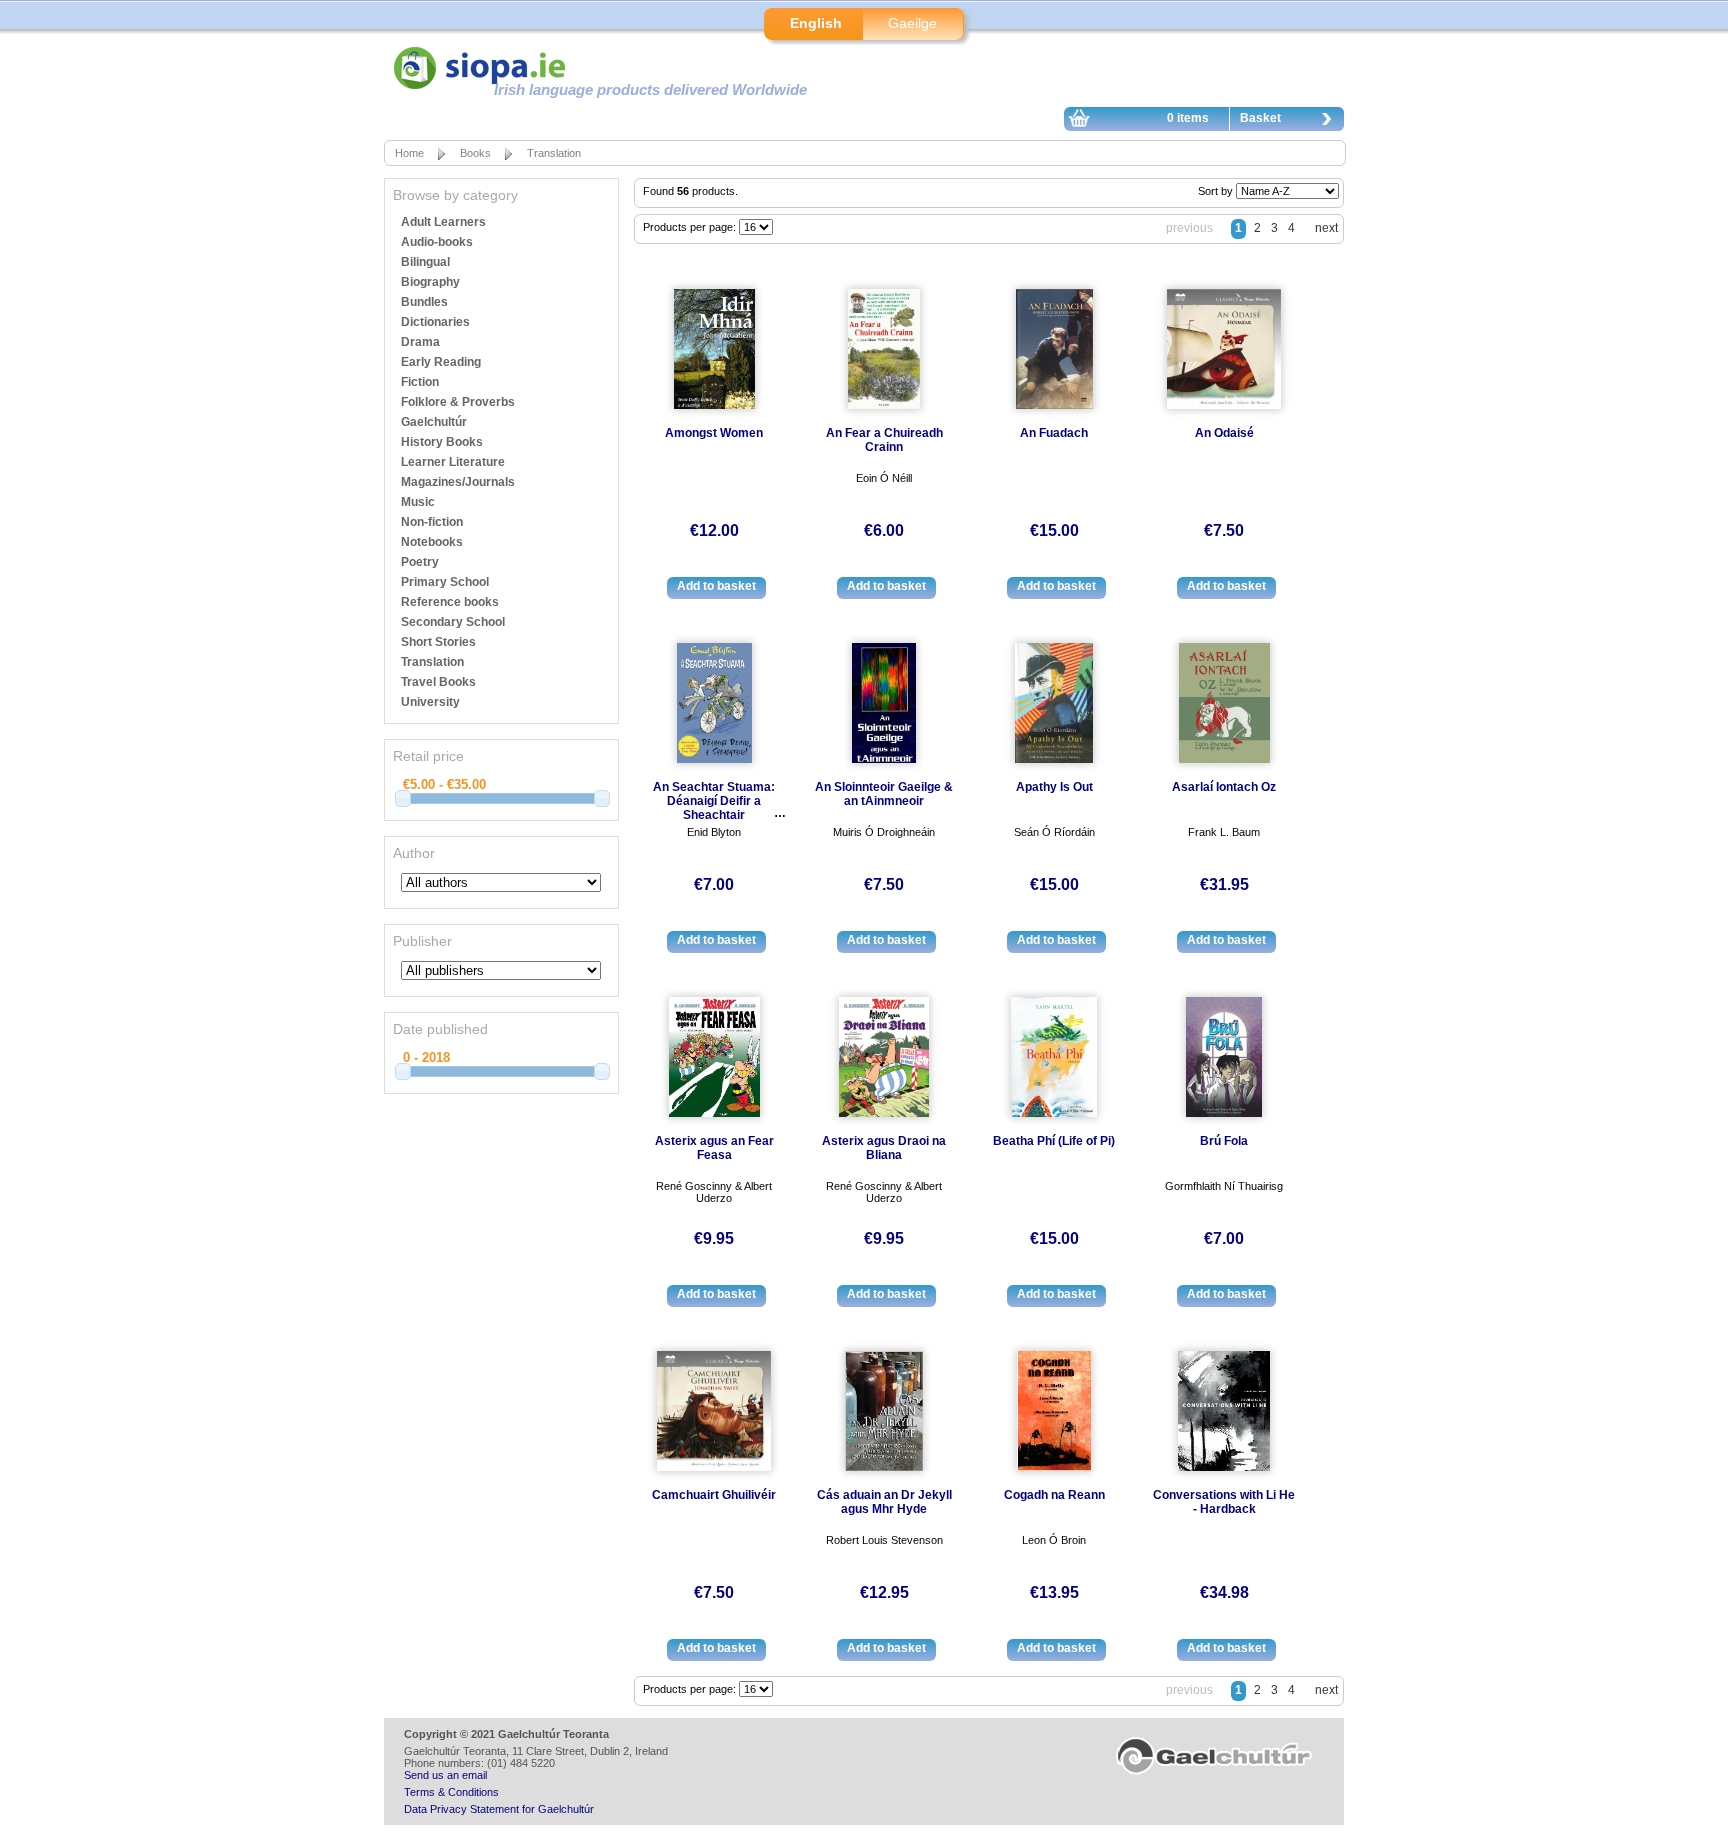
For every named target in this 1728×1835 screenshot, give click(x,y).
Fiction (420, 382)
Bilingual (425, 262)
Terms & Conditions (451, 1792)
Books (475, 153)
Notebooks (432, 542)
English (816, 23)
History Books (442, 442)
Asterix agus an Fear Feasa (714, 1148)
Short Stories (438, 642)
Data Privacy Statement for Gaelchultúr (499, 1809)
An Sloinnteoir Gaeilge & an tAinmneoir (884, 794)
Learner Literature (453, 462)
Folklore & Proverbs (458, 402)
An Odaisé (1224, 433)
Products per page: (691, 227)
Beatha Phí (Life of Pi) (1054, 1141)
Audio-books (437, 242)
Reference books (450, 602)
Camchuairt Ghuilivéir (714, 1495)
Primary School (445, 582)
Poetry (420, 562)
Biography (430, 282)
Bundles (424, 302)
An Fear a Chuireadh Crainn (884, 440)
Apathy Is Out (1054, 787)
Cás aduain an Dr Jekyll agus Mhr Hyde (884, 1502)
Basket (1260, 118)
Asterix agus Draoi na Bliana (884, 1148)
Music (418, 502)
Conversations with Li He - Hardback (1224, 1502)
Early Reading (441, 362)
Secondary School (453, 622)
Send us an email (445, 1775)
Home (409, 153)
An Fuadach (1054, 433)
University (430, 702)
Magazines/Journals (458, 482)
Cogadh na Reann (1054, 1495)
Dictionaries (435, 322)
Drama (420, 342)
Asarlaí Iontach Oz (1224, 787)
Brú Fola (1224, 1141)
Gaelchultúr (434, 422)
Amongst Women (714, 433)
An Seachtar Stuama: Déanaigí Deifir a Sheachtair (714, 801)
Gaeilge (912, 23)
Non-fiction (432, 522)
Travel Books (438, 682)
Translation (554, 153)
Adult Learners (443, 222)
